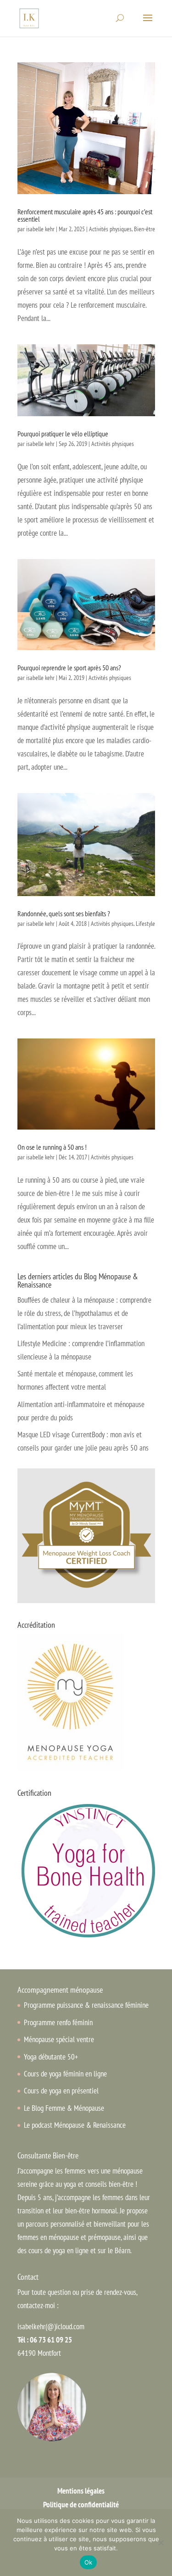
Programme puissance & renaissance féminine (86, 2005)
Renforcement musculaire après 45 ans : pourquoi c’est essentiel (85, 215)
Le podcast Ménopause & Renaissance (75, 2125)
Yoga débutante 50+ (51, 2057)
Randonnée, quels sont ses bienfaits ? (64, 913)
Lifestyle (145, 924)
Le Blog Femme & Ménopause (64, 2108)
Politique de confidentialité (81, 2505)
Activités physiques (110, 229)
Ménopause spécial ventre (59, 2039)
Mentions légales (81, 2491)
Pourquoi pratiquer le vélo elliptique (63, 434)
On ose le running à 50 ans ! (52, 1147)
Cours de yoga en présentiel (61, 2091)
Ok (89, 2562)
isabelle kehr (40, 229)
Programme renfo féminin (58, 2022)
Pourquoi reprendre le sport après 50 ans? (69, 668)
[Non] (161, 2543)
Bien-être (144, 229)
